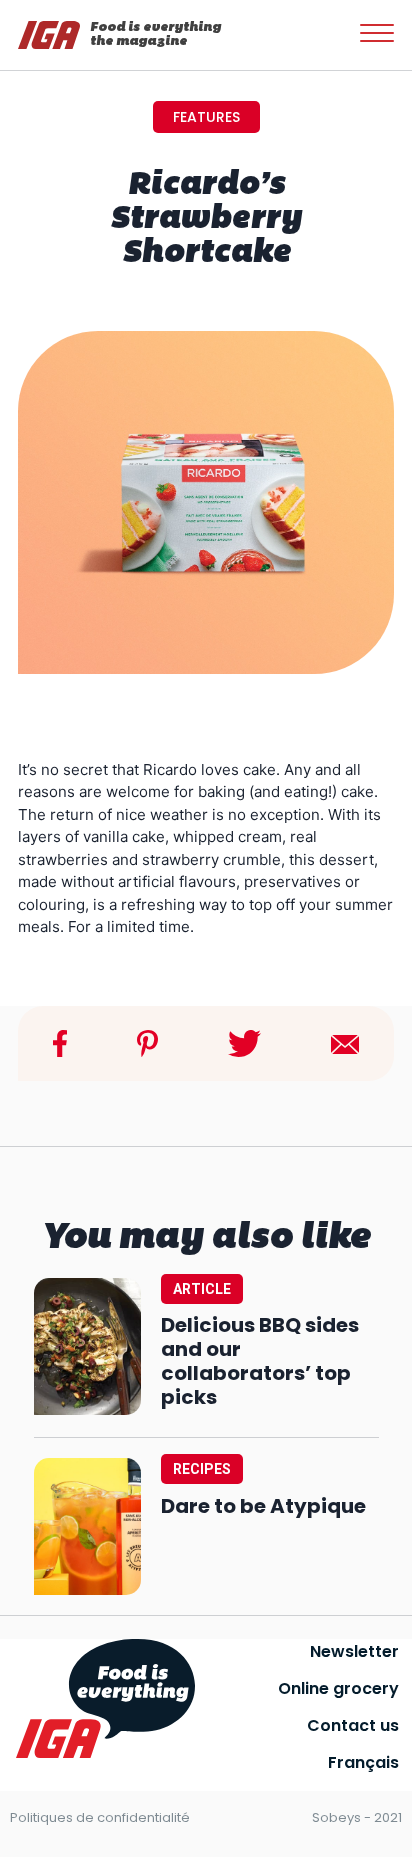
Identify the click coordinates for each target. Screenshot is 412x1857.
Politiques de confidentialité (100, 1817)
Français (363, 1762)
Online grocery (338, 1688)
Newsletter (354, 1651)
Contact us (353, 1725)
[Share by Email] (345, 1042)
